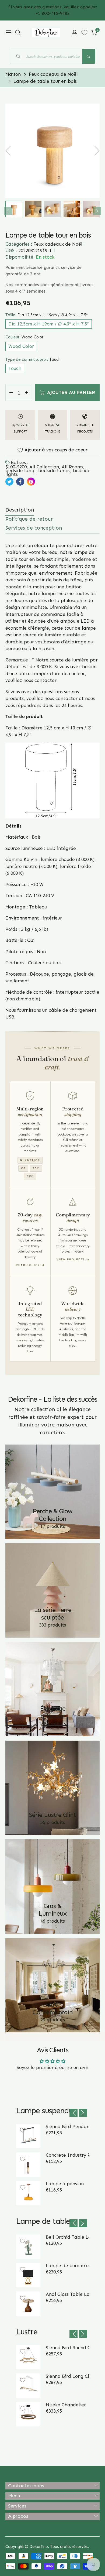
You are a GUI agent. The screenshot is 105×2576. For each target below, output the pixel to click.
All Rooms (72, 467)
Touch (15, 368)
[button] (18, 33)
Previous (8, 211)
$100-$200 (16, 467)
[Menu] (8, 33)
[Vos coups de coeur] (84, 32)
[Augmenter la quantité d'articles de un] (27, 393)
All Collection (44, 467)
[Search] (89, 56)
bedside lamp (20, 471)
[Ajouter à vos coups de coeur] (23, 2130)
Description (20, 510)
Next (97, 211)
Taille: (47, 315)
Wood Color (21, 346)
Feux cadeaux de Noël (58, 244)
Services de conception (34, 528)
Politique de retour (29, 519)
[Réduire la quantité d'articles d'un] (11, 393)
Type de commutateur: (33, 359)
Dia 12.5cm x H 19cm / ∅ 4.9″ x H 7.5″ (49, 324)
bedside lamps (54, 471)
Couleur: (24, 337)
